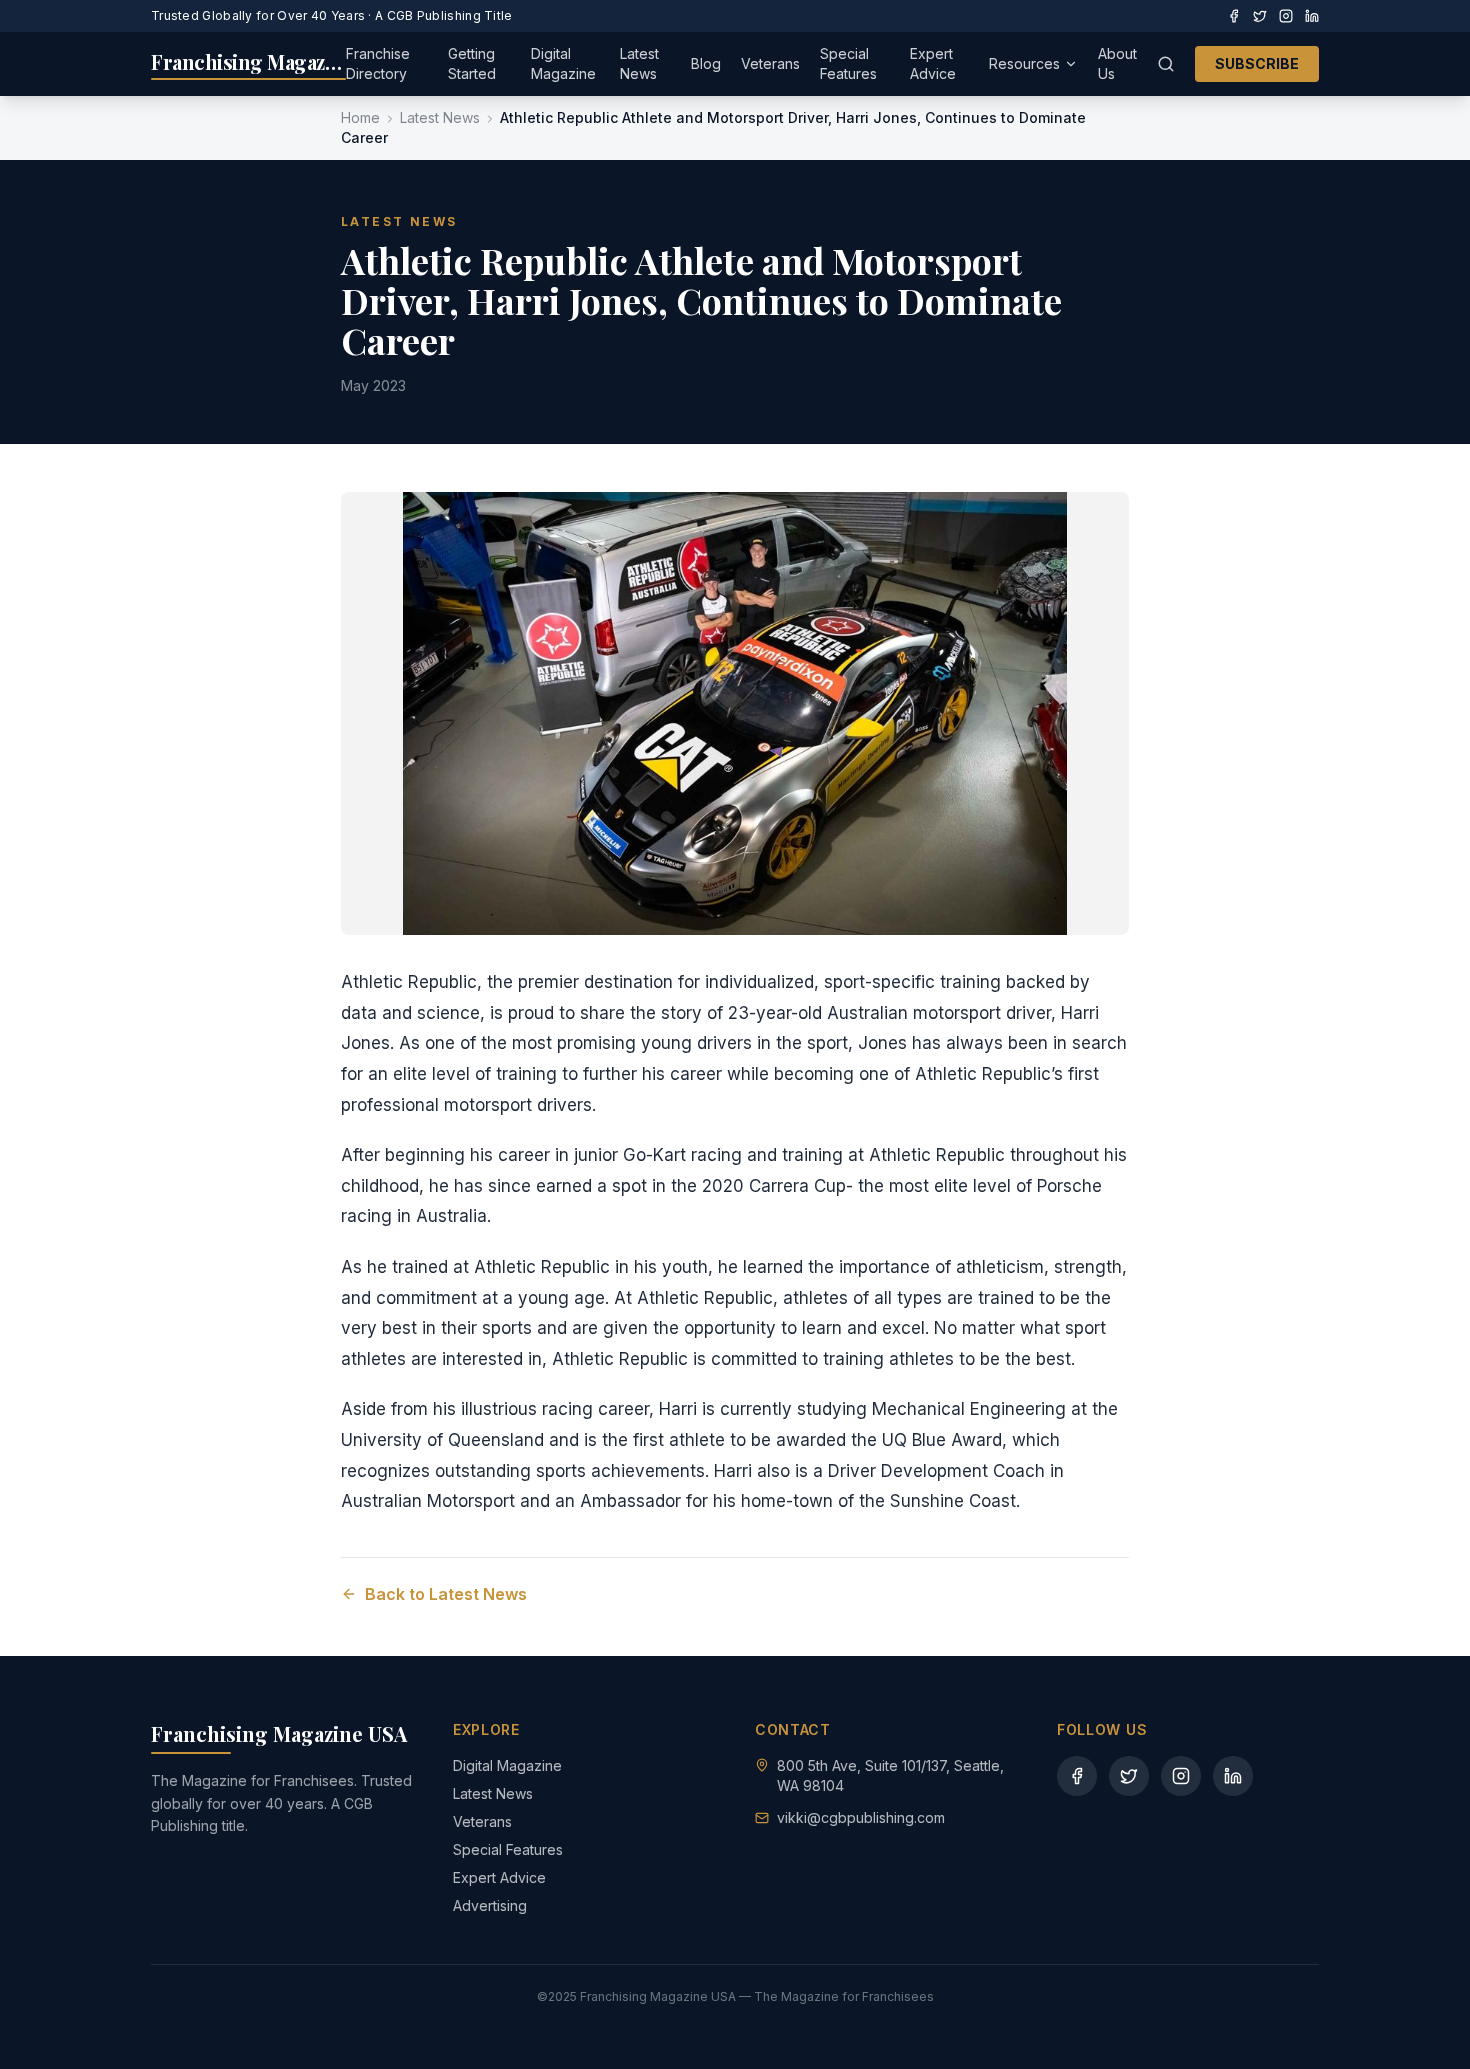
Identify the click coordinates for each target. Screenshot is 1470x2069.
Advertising (490, 1905)
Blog (706, 63)
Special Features (848, 63)
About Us (1117, 63)
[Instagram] (1286, 16)
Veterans (770, 63)
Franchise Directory (378, 63)
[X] (1260, 16)
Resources (1024, 63)
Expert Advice (933, 63)
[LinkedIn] (1312, 16)
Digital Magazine (563, 63)
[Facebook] (1234, 16)
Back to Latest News (446, 1594)
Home (360, 117)
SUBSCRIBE (1257, 63)
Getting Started (472, 63)
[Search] (1166, 64)
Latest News (639, 63)
